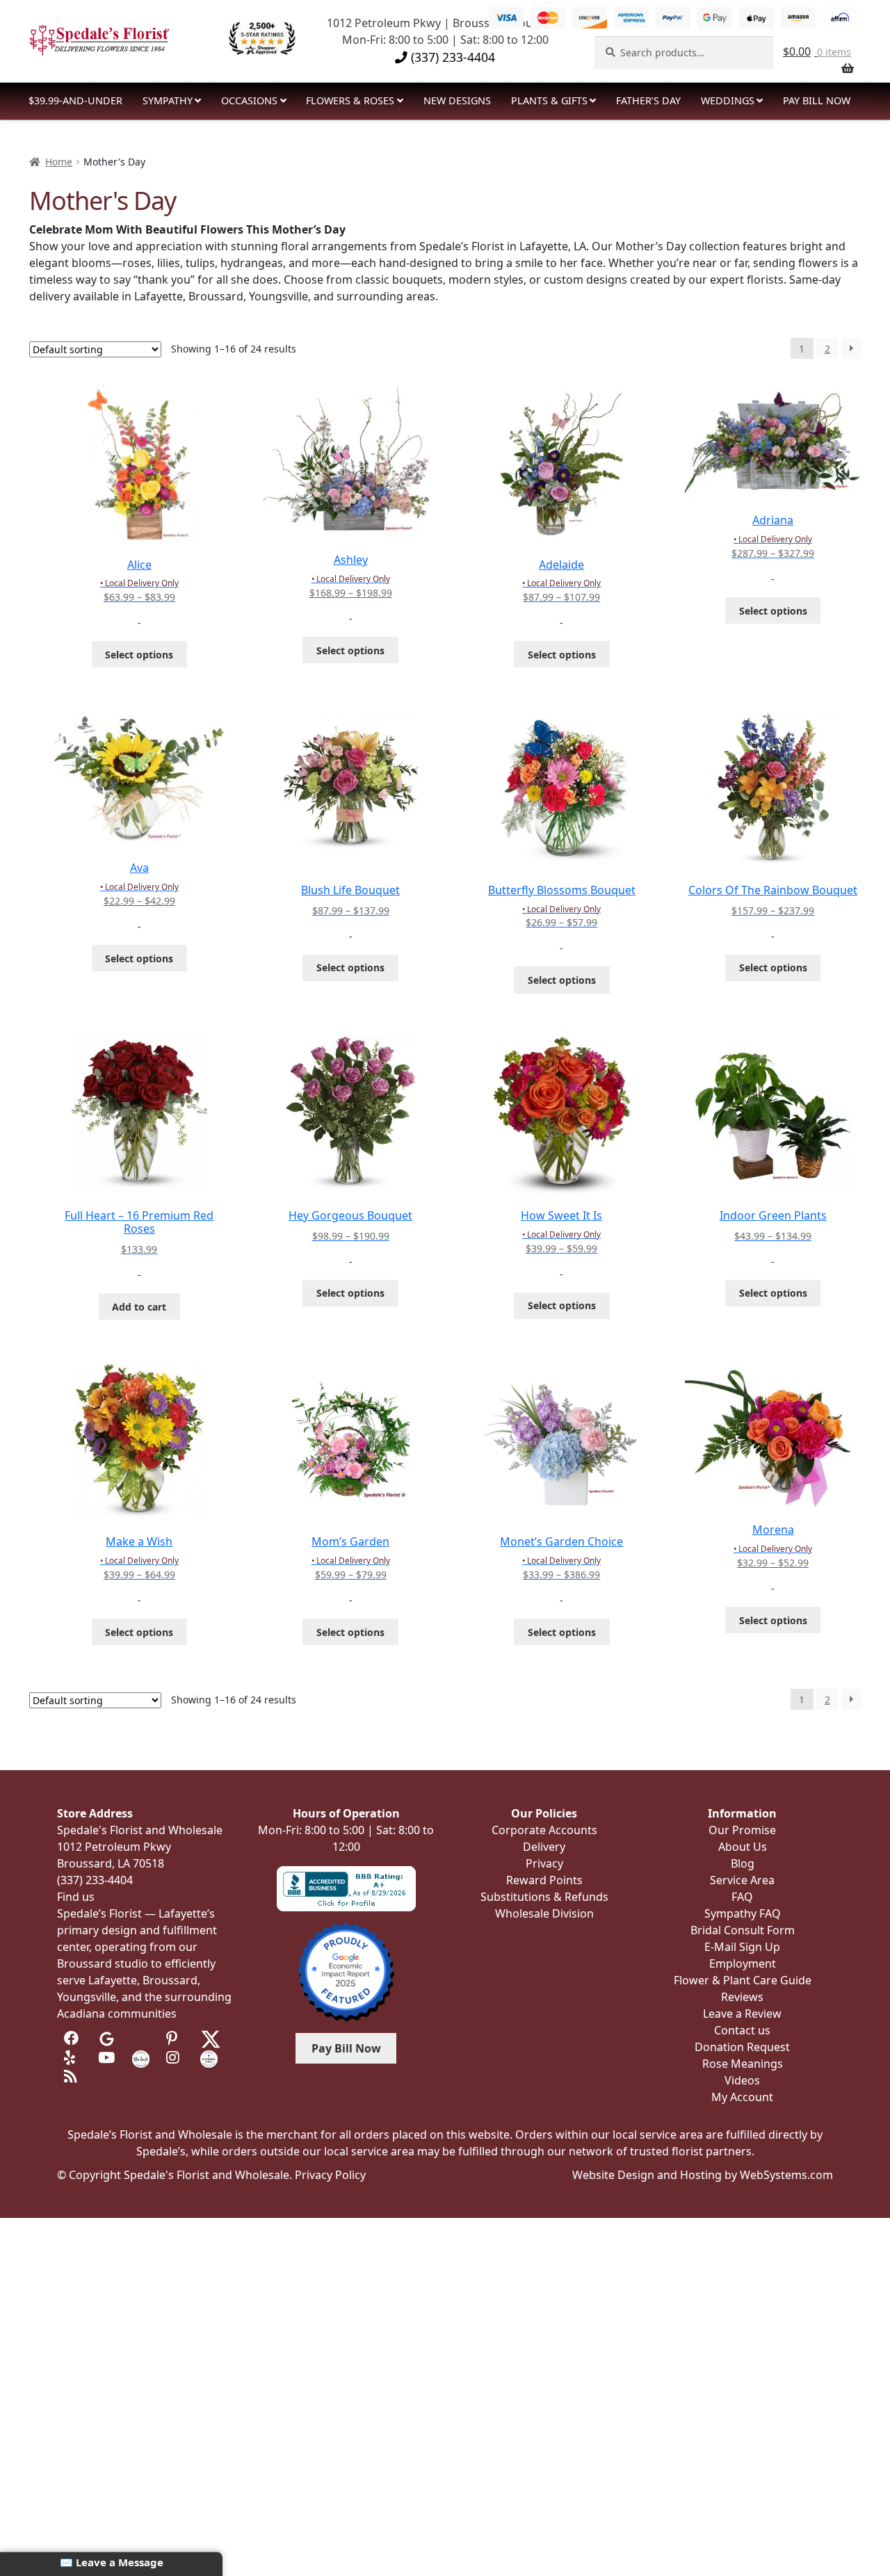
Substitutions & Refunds (544, 1897)
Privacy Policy (330, 2175)
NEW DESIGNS (457, 100)
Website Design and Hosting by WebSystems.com (703, 2175)
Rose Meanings (743, 2064)
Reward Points (544, 1880)
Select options (139, 655)
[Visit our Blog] (73, 2076)
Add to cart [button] (139, 1307)
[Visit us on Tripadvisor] (141, 2038)
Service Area (742, 1880)
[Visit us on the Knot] (141, 2058)
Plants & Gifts (549, 100)
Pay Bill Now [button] (346, 2048)
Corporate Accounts (544, 1830)
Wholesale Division (544, 1913)
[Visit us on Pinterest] (175, 2038)
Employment (743, 1963)
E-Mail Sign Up (742, 1947)
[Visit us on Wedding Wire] (209, 2058)
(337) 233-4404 (451, 57)
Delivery (544, 1847)
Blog (743, 1863)
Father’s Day (648, 100)
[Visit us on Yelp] (73, 2058)
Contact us (742, 2030)
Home (59, 162)
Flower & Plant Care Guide (743, 1980)
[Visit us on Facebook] (73, 2038)
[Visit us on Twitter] (211, 2038)
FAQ (742, 1897)
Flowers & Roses (350, 100)
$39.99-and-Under (75, 100)
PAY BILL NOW (817, 100)
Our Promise (742, 1830)
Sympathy (168, 100)
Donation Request (742, 2047)
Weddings (728, 100)
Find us (76, 1897)
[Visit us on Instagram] (175, 2058)
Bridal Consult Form (743, 1930)
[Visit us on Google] (107, 2038)
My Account (742, 2097)
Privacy (544, 1863)
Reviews (742, 1997)
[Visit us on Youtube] (107, 2058)
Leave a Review (742, 2014)
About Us (743, 1847)
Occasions (249, 100)
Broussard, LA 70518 (111, 1863)
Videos (742, 2080)
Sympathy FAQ (743, 1913)
